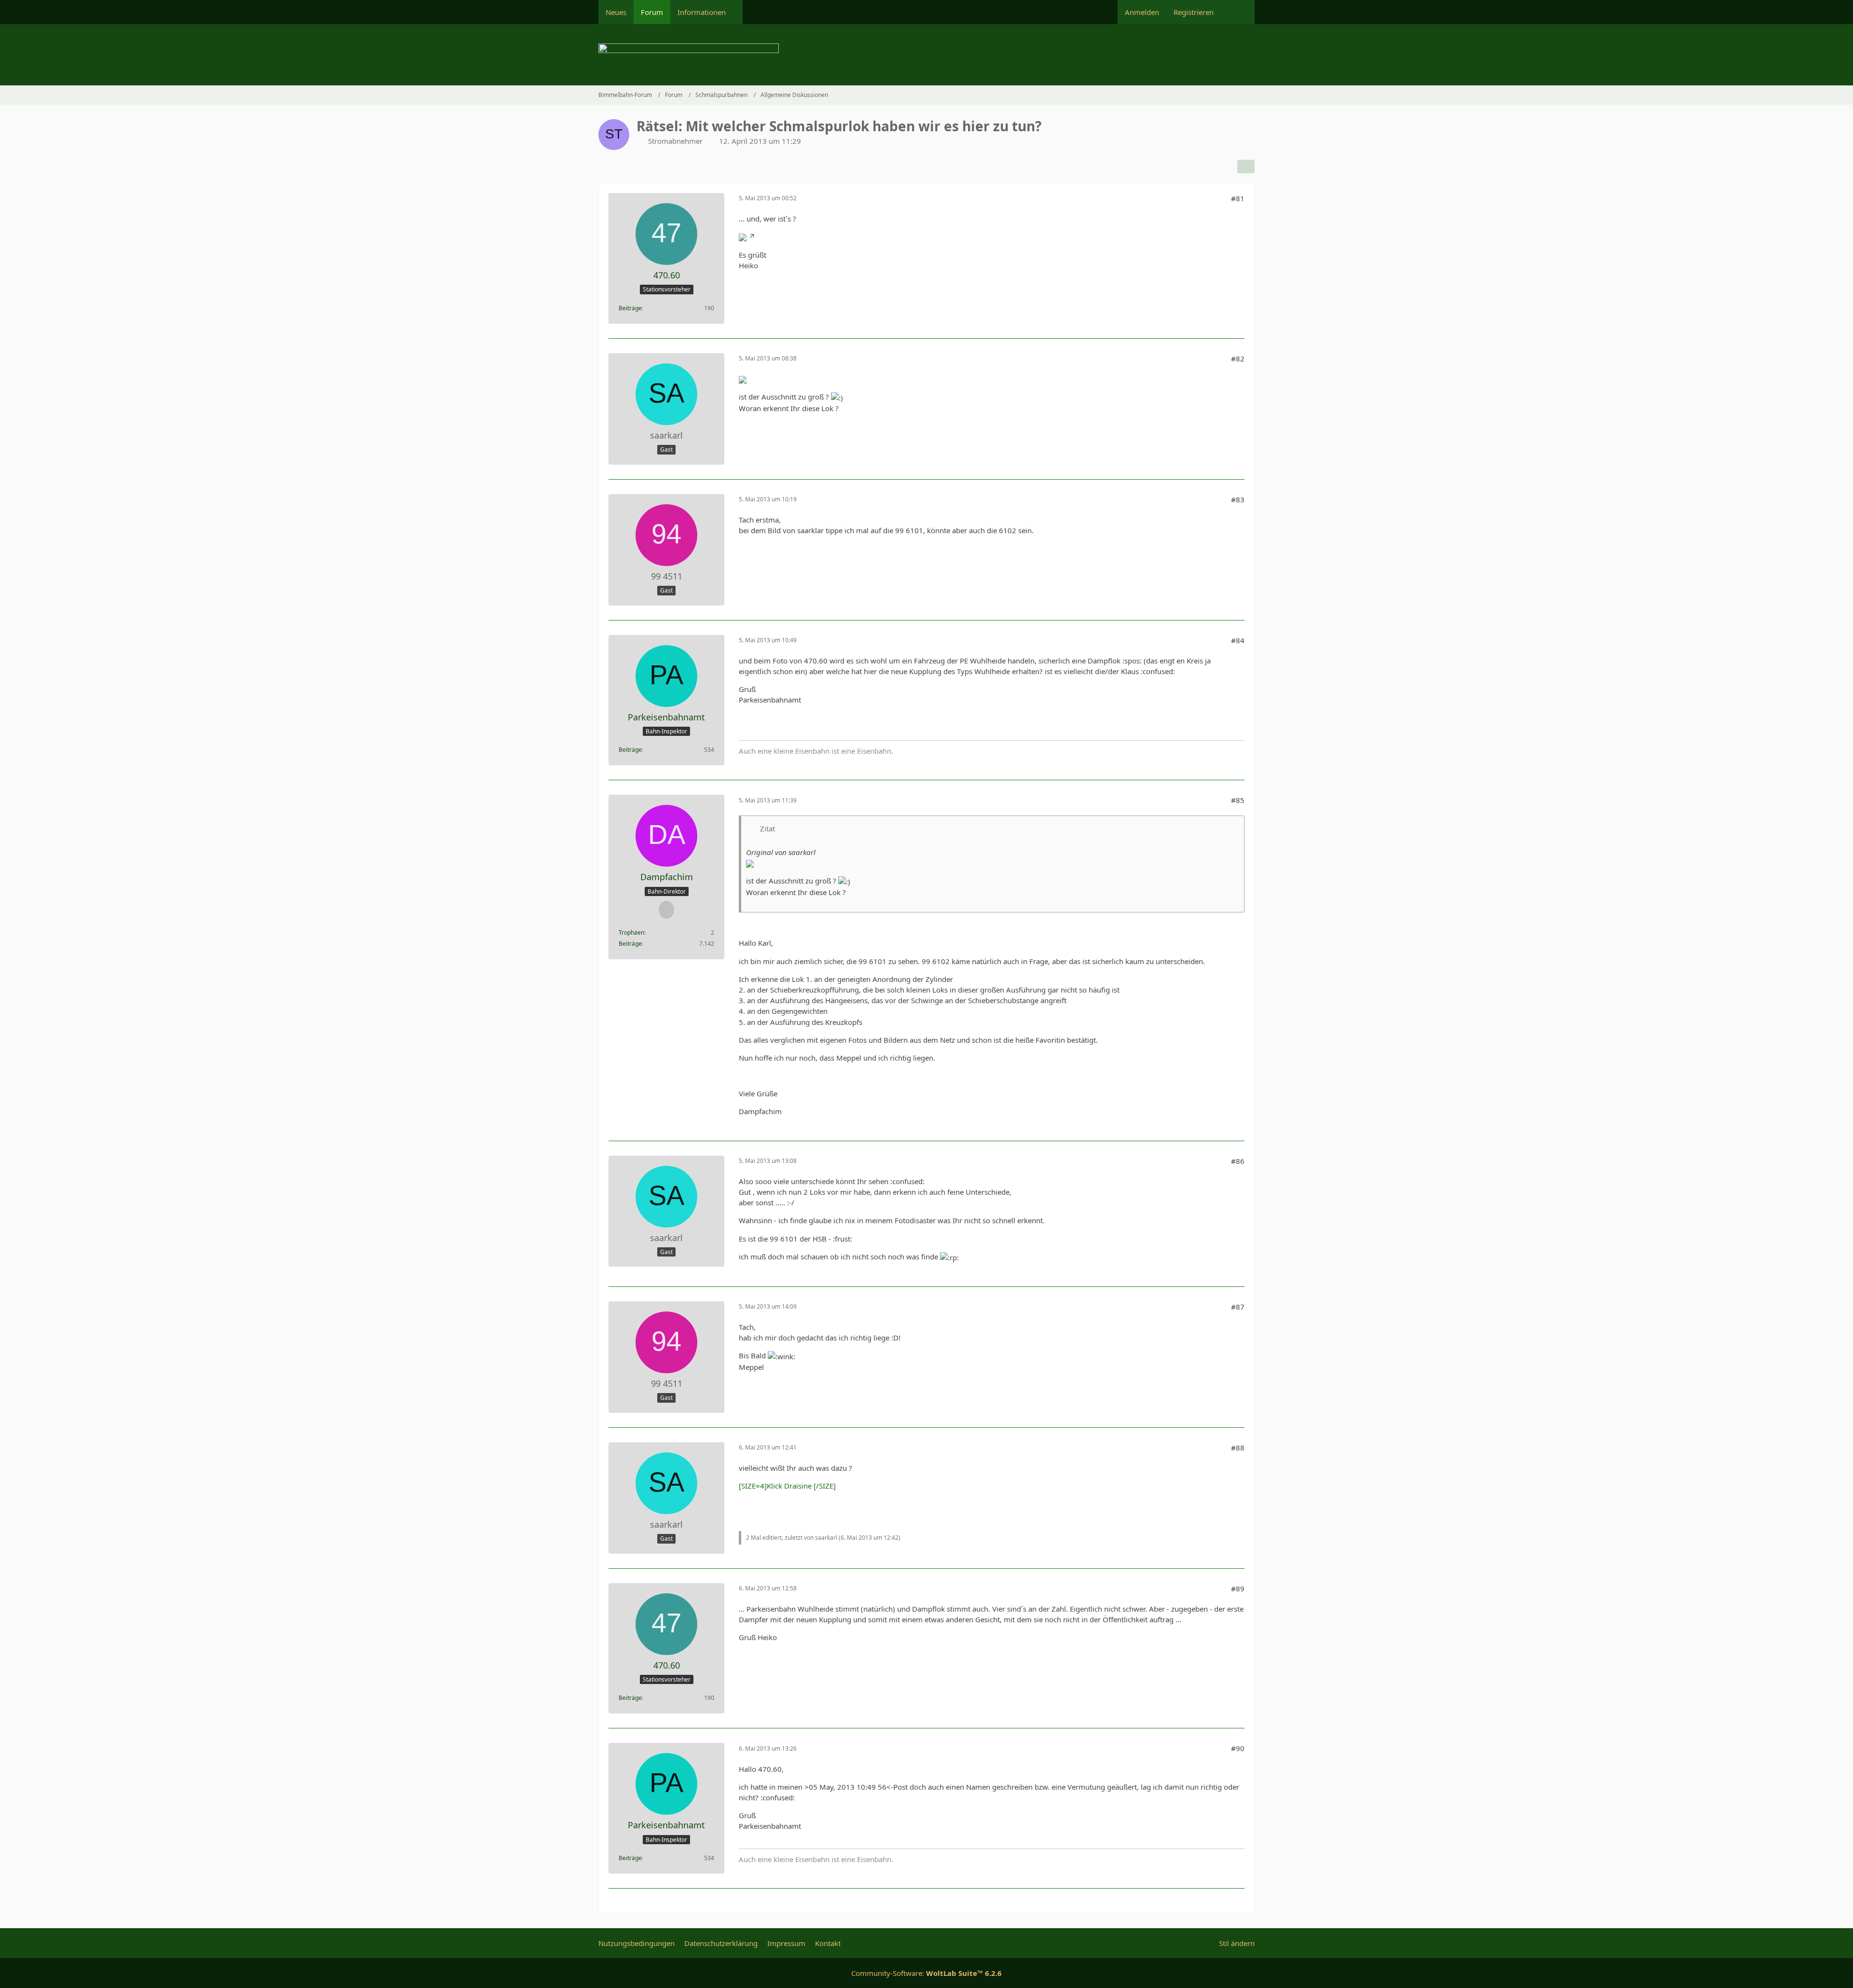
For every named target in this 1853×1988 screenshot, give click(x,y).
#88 (1238, 1448)
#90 (1238, 1748)
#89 (1238, 1588)
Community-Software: (926, 1973)
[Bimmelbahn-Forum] (926, 55)
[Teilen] (1246, 166)
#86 (1238, 1161)
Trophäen (631, 932)
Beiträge (630, 308)
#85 (1238, 800)
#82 (1238, 359)
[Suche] (1238, 12)
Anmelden (1142, 12)
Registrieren (1194, 12)
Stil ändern (1237, 1943)
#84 (1238, 640)
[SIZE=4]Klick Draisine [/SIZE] (787, 1486)
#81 (1238, 198)
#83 (1238, 499)
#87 (1238, 1307)
